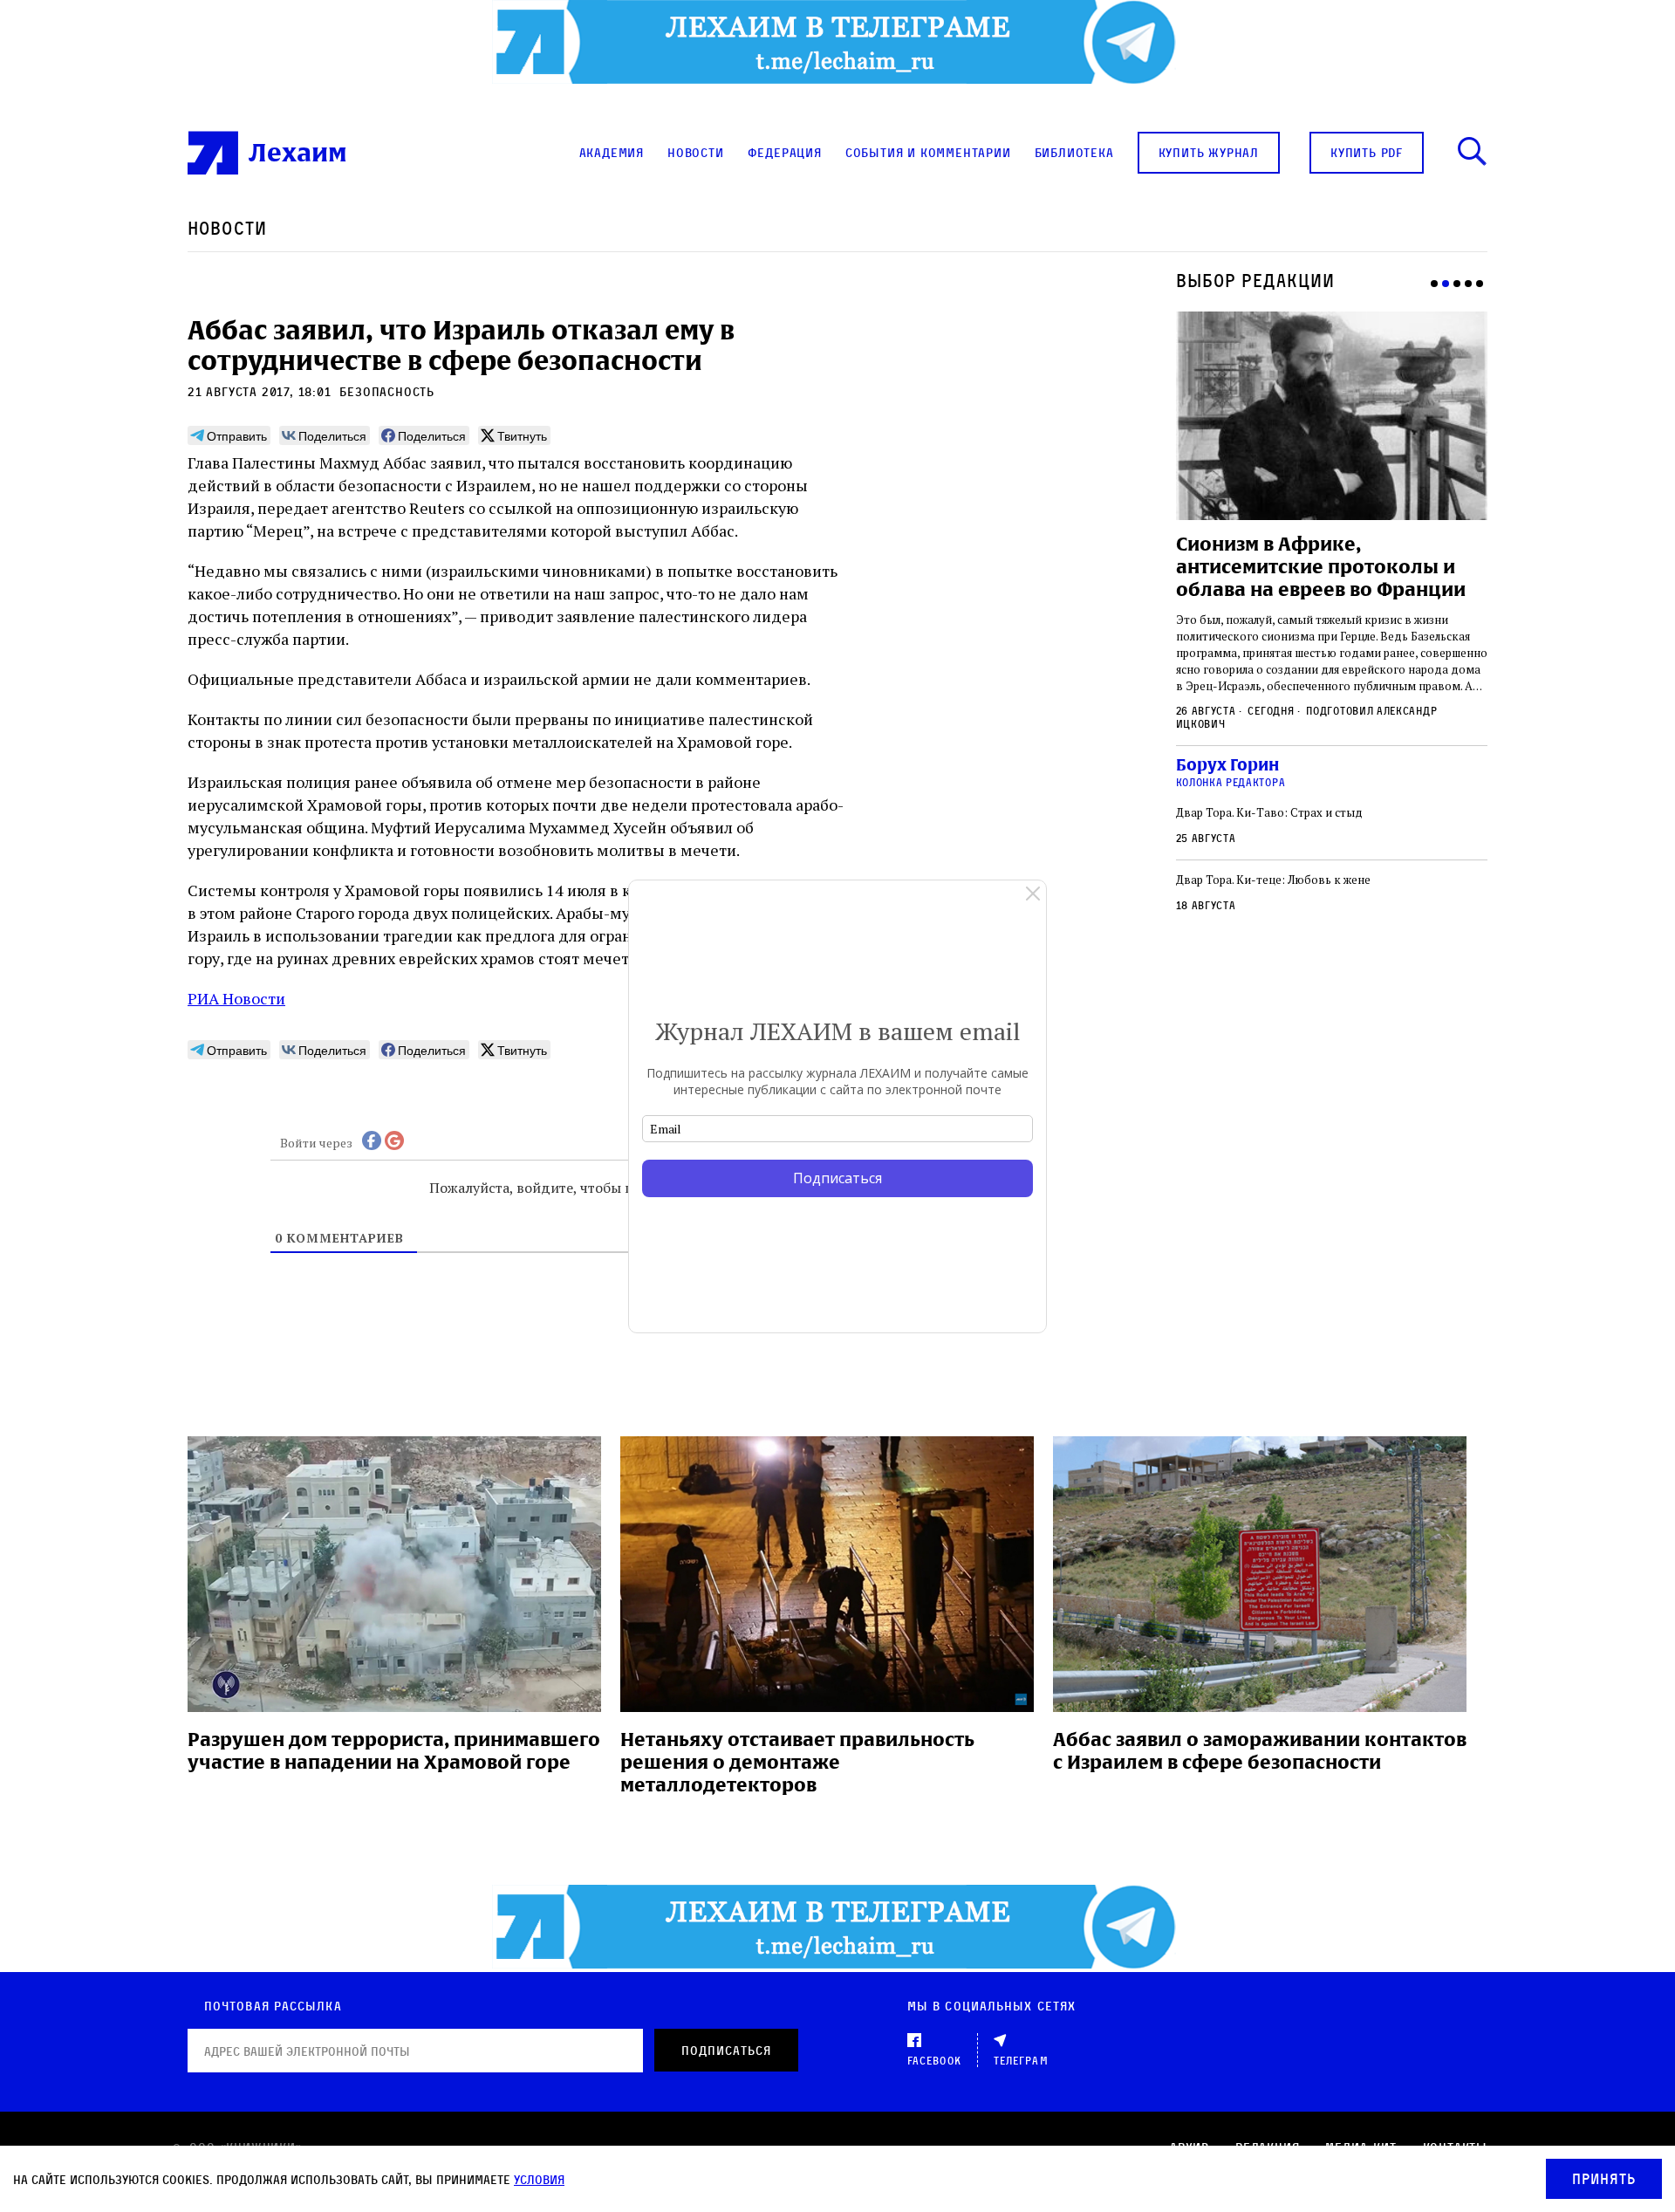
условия (539, 2179)
